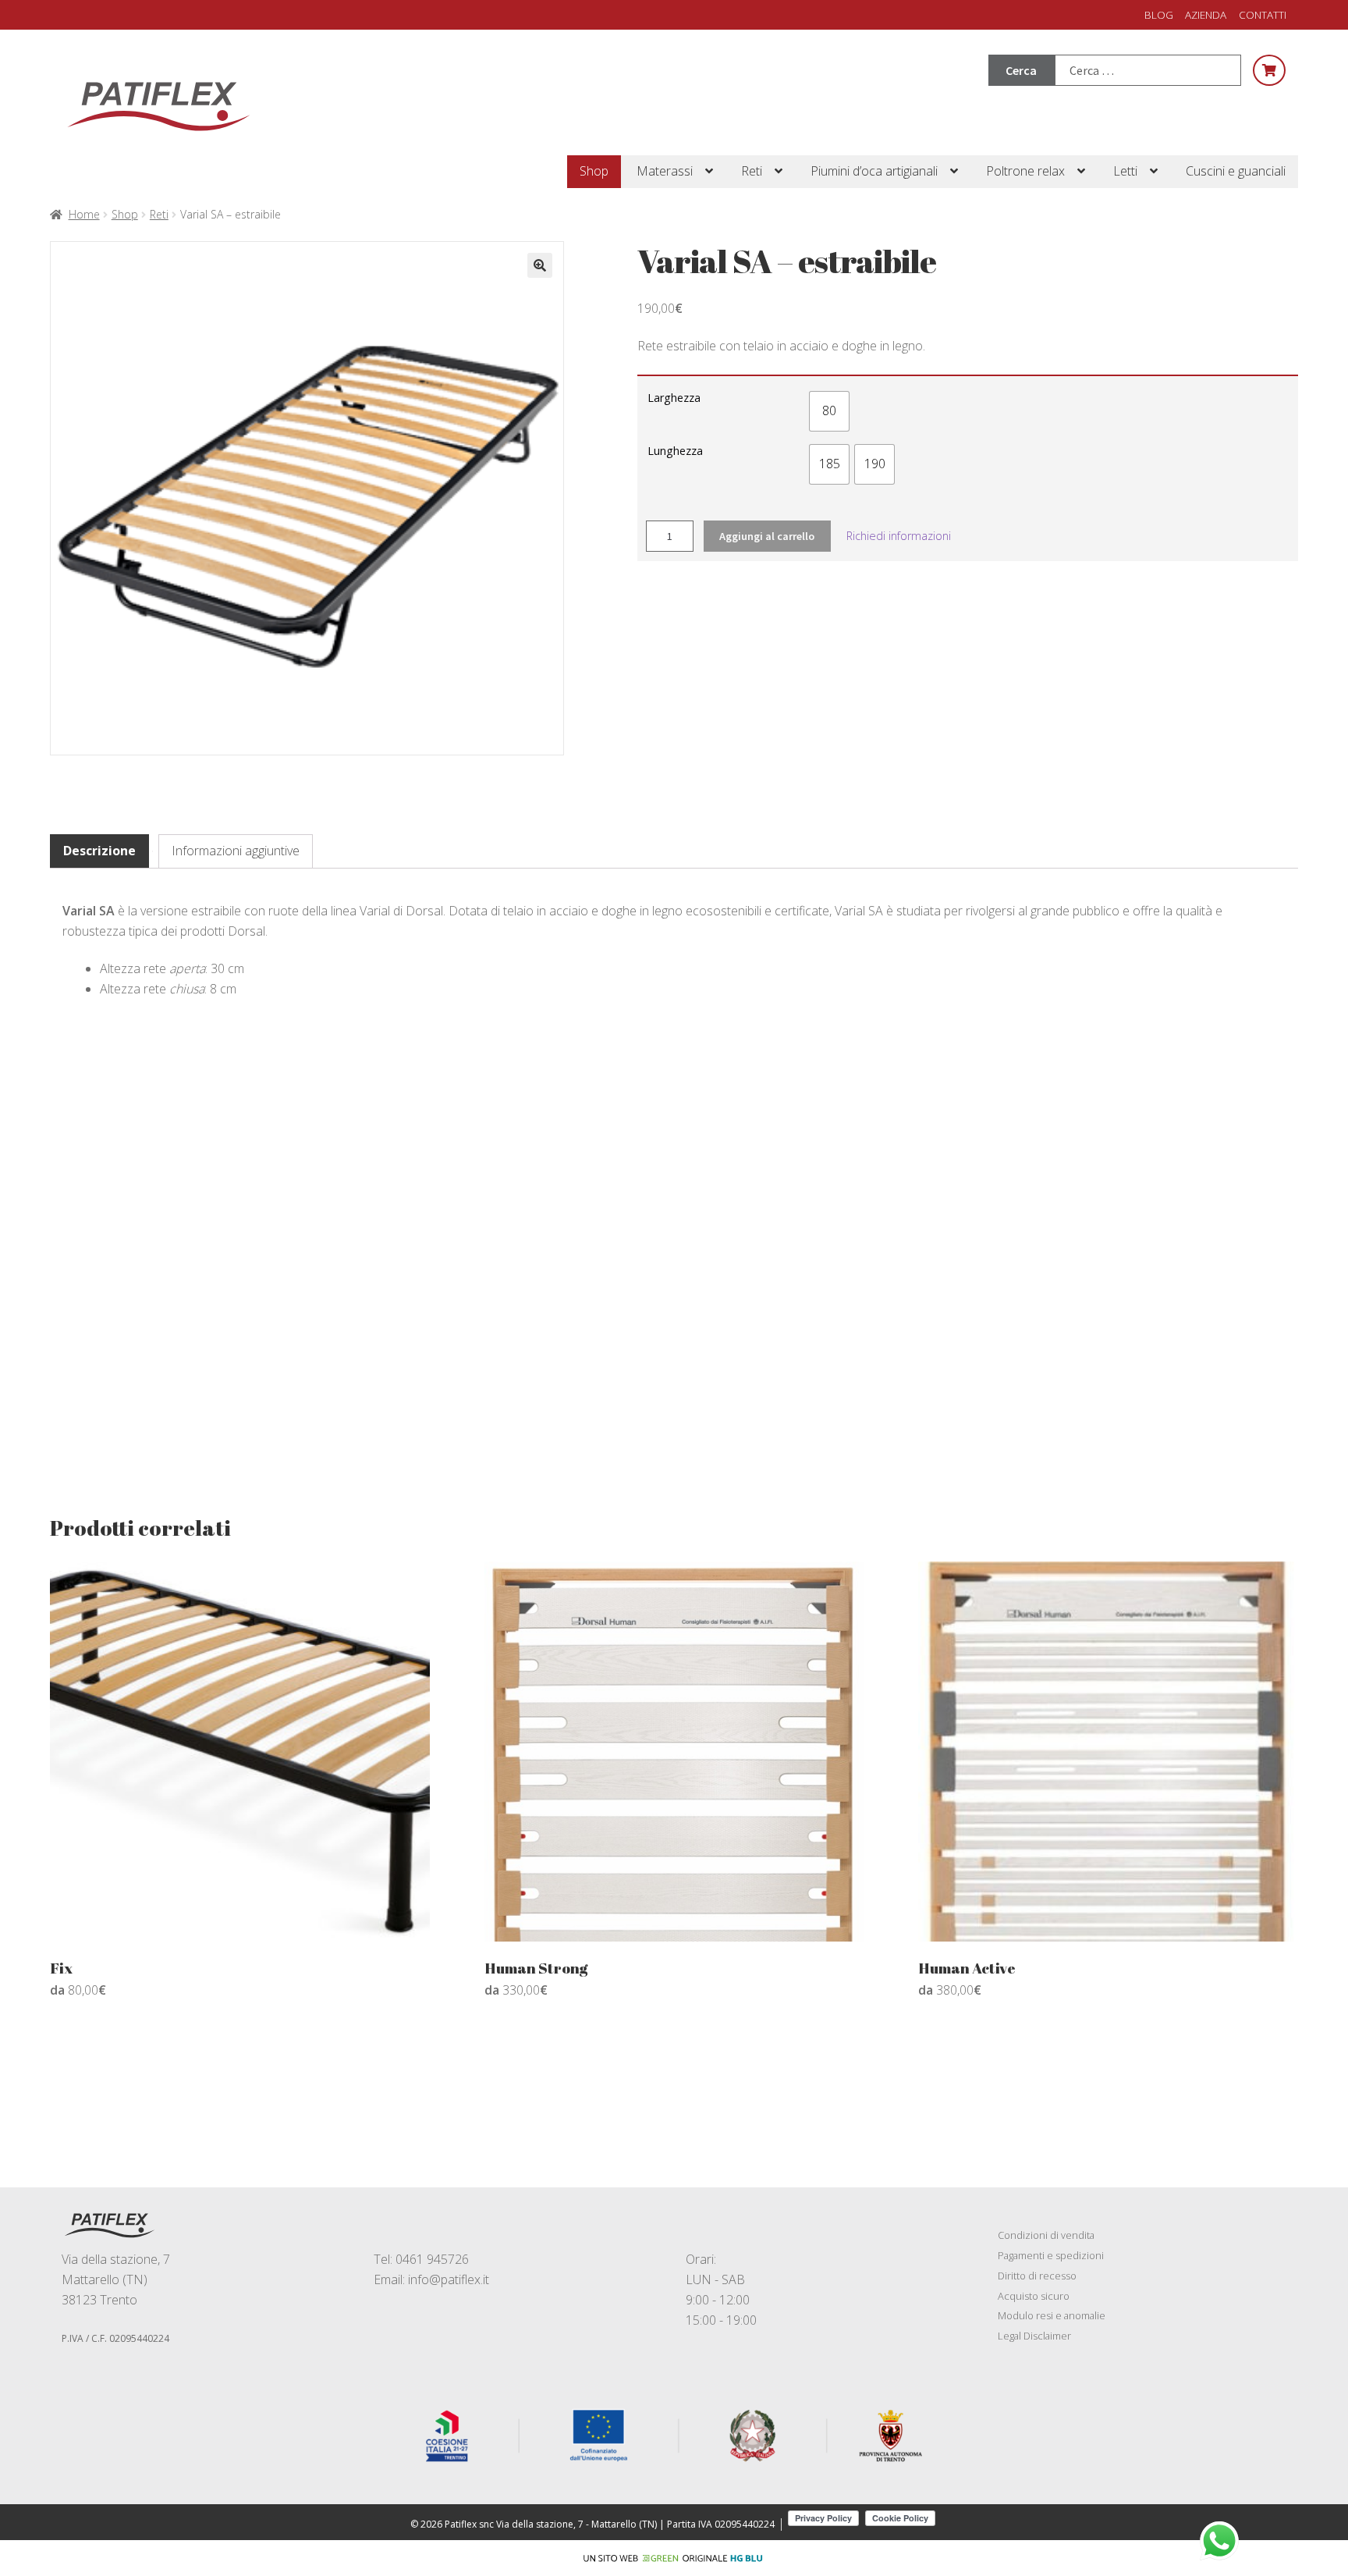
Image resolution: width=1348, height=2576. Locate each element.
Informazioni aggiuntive (236, 851)
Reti (752, 171)
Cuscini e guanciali (1236, 171)
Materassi (665, 171)
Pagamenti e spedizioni (1051, 2255)
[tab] (99, 851)
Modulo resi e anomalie (1052, 2315)
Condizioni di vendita (1046, 2235)
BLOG (1159, 14)
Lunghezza (675, 451)
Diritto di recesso (1037, 2276)
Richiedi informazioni (899, 536)
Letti (1125, 171)
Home (84, 214)
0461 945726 (432, 2259)
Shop (594, 171)
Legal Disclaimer (1034, 2336)
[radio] (829, 411)
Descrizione (99, 851)
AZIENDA (1206, 14)
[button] (540, 265)
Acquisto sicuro (1034, 2296)
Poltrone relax (1025, 171)
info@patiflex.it (449, 2279)
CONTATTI (1263, 14)
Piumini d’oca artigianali (874, 171)
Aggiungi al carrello (767, 536)
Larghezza (674, 398)
